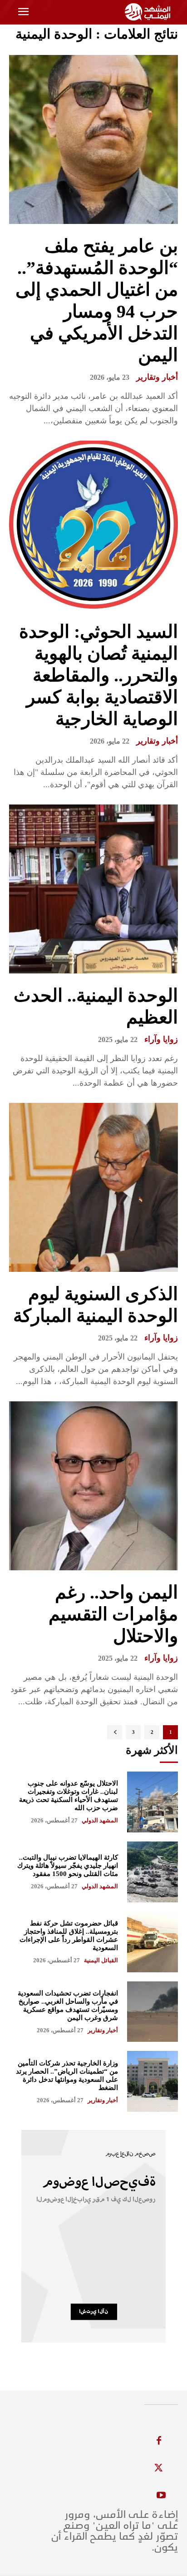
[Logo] (149, 12)
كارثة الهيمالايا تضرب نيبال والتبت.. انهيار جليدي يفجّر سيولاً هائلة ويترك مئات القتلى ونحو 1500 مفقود (68, 1866)
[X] (159, 2468)
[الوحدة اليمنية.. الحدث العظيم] (93, 889)
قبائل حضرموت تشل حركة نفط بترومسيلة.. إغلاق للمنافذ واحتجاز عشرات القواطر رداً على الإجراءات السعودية (69, 1936)
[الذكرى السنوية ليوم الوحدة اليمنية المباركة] (93, 1187)
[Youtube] (161, 2496)
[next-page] (115, 1732)
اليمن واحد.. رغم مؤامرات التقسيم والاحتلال (113, 1614)
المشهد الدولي (100, 1820)
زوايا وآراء (161, 1039)
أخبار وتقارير (157, 377)
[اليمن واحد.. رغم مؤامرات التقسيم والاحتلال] (93, 1486)
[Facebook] (159, 2441)
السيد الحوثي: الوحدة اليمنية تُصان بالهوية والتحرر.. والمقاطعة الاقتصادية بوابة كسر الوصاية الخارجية (98, 675)
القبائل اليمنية (101, 1960)
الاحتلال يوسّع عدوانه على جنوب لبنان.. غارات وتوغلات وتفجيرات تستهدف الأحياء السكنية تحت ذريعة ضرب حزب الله (69, 1796)
